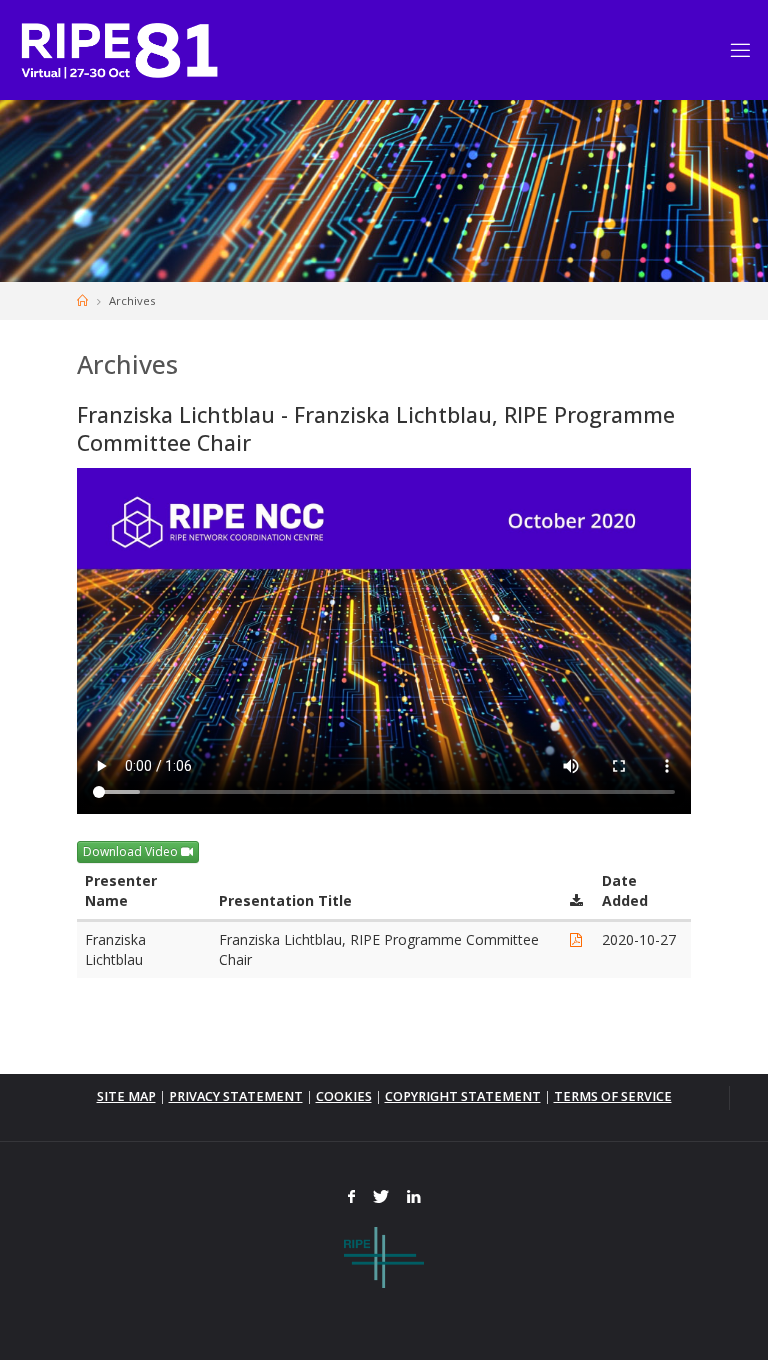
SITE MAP (126, 1096)
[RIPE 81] (119, 49)
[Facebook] (352, 1197)
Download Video (132, 851)
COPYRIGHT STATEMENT (463, 1096)
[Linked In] (413, 1197)
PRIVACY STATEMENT (236, 1096)
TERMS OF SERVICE (613, 1096)
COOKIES (344, 1096)
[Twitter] (381, 1197)
